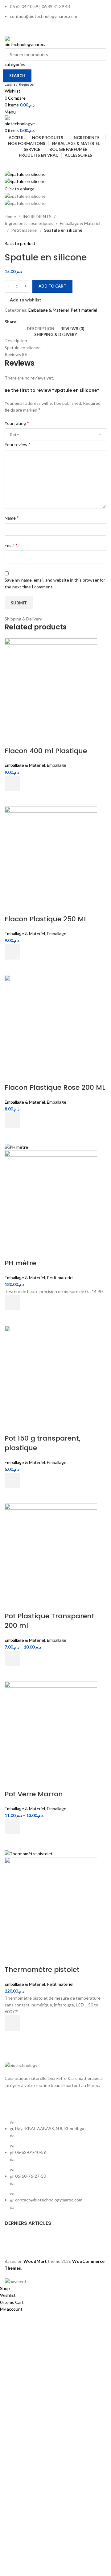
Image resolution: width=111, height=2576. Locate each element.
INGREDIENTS (37, 216)
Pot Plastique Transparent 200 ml (49, 1621)
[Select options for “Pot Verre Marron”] (12, 1827)
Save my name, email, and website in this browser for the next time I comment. (55, 583)
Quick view (12, 799)
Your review (18, 444)
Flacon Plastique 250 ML (46, 919)
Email (11, 545)
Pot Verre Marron (34, 1794)
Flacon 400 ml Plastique (46, 751)
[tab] (41, 329)
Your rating (17, 423)
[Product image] (51, 1196)
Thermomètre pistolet (42, 1970)
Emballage (57, 765)
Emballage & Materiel (80, 223)
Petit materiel (24, 230)
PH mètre (20, 1263)
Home (10, 216)
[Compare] (12, 739)
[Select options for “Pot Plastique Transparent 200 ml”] (12, 1658)
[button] (12, 783)
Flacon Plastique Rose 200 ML (55, 1087)
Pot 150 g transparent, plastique (43, 1443)
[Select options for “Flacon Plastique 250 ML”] (12, 952)
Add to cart (52, 286)
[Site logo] (25, 41)
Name (12, 518)
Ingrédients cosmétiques (29, 223)
